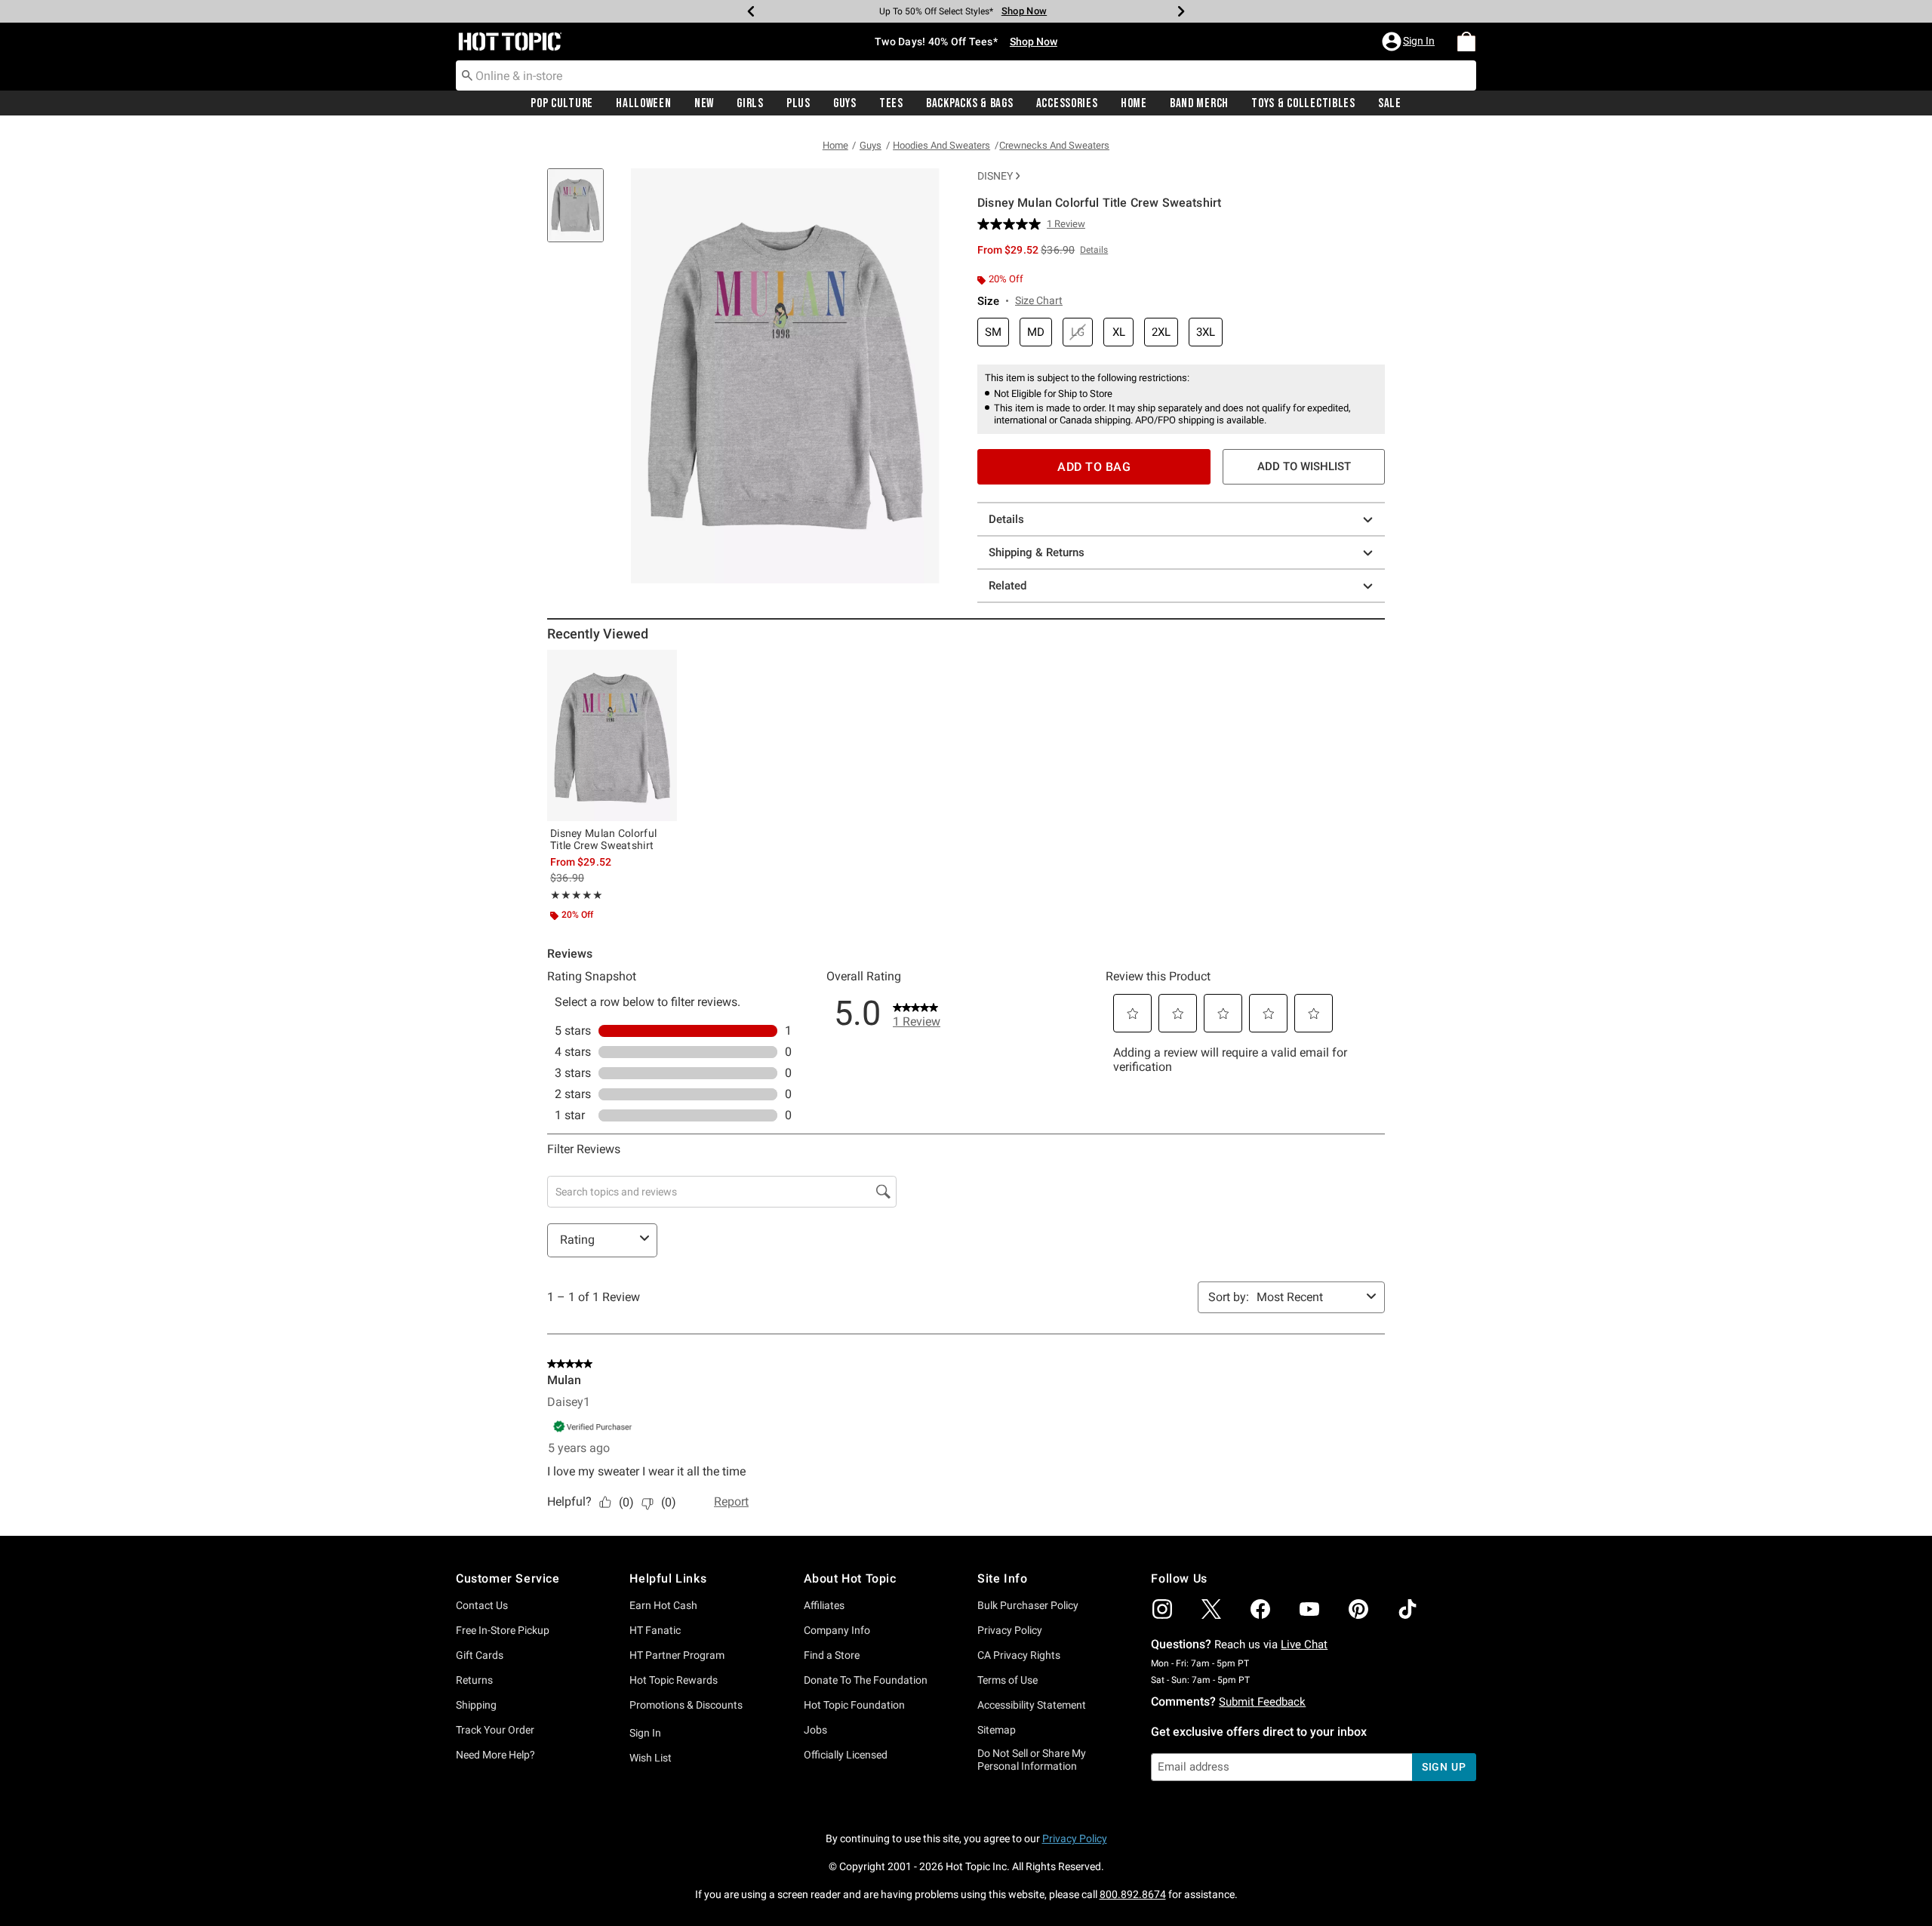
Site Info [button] (1002, 1578)
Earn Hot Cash (663, 1605)
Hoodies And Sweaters (941, 145)
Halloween (643, 103)
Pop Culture (562, 103)
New (704, 103)
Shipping (476, 1705)
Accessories (1067, 103)
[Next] (1181, 11)
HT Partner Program (677, 1655)
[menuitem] (1466, 42)
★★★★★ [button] (577, 895)
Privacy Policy (1010, 1630)
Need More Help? (495, 1755)
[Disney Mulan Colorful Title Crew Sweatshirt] (612, 735)
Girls (750, 103)
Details (1006, 519)
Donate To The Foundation (866, 1680)
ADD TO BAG (1094, 467)
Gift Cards (480, 1655)
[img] (1162, 1609)
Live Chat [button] (1304, 1644)
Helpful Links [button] (668, 1578)
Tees (891, 103)
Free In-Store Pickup (503, 1630)
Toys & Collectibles (1303, 103)
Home (1134, 103)
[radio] (993, 332)
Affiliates (824, 1605)
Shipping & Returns (1037, 552)
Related (1008, 586)
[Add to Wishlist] (662, 665)
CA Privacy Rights (1019, 1655)
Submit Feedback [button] (1262, 1702)
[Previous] (751, 11)
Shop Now (1024, 11)
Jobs (815, 1730)
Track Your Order (495, 1730)
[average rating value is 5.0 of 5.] (1012, 224)
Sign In (645, 1733)
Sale (1390, 103)
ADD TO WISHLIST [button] (1304, 466)
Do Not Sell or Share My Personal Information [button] (1032, 1760)
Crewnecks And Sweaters (1054, 145)
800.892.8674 (1133, 1894)
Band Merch (1199, 103)
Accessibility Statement (1032, 1705)
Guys (845, 103)
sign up (1444, 1767)
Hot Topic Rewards (674, 1680)
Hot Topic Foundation (854, 1705)
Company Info (837, 1630)
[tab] (581, 213)
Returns (474, 1680)
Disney (995, 176)
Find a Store (832, 1655)
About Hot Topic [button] (850, 1578)
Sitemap (997, 1730)
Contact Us (482, 1605)
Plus (798, 103)
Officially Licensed (846, 1755)
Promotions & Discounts (686, 1705)
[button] (1410, 42)
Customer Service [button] (508, 1578)
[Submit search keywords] (467, 75)
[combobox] (966, 75)
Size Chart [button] (1039, 300)
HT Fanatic (655, 1630)
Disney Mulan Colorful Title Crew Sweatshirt (603, 839)
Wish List (651, 1758)
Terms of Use (1008, 1680)
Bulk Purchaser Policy (1028, 1605)
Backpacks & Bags (970, 103)
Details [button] (1094, 250)
